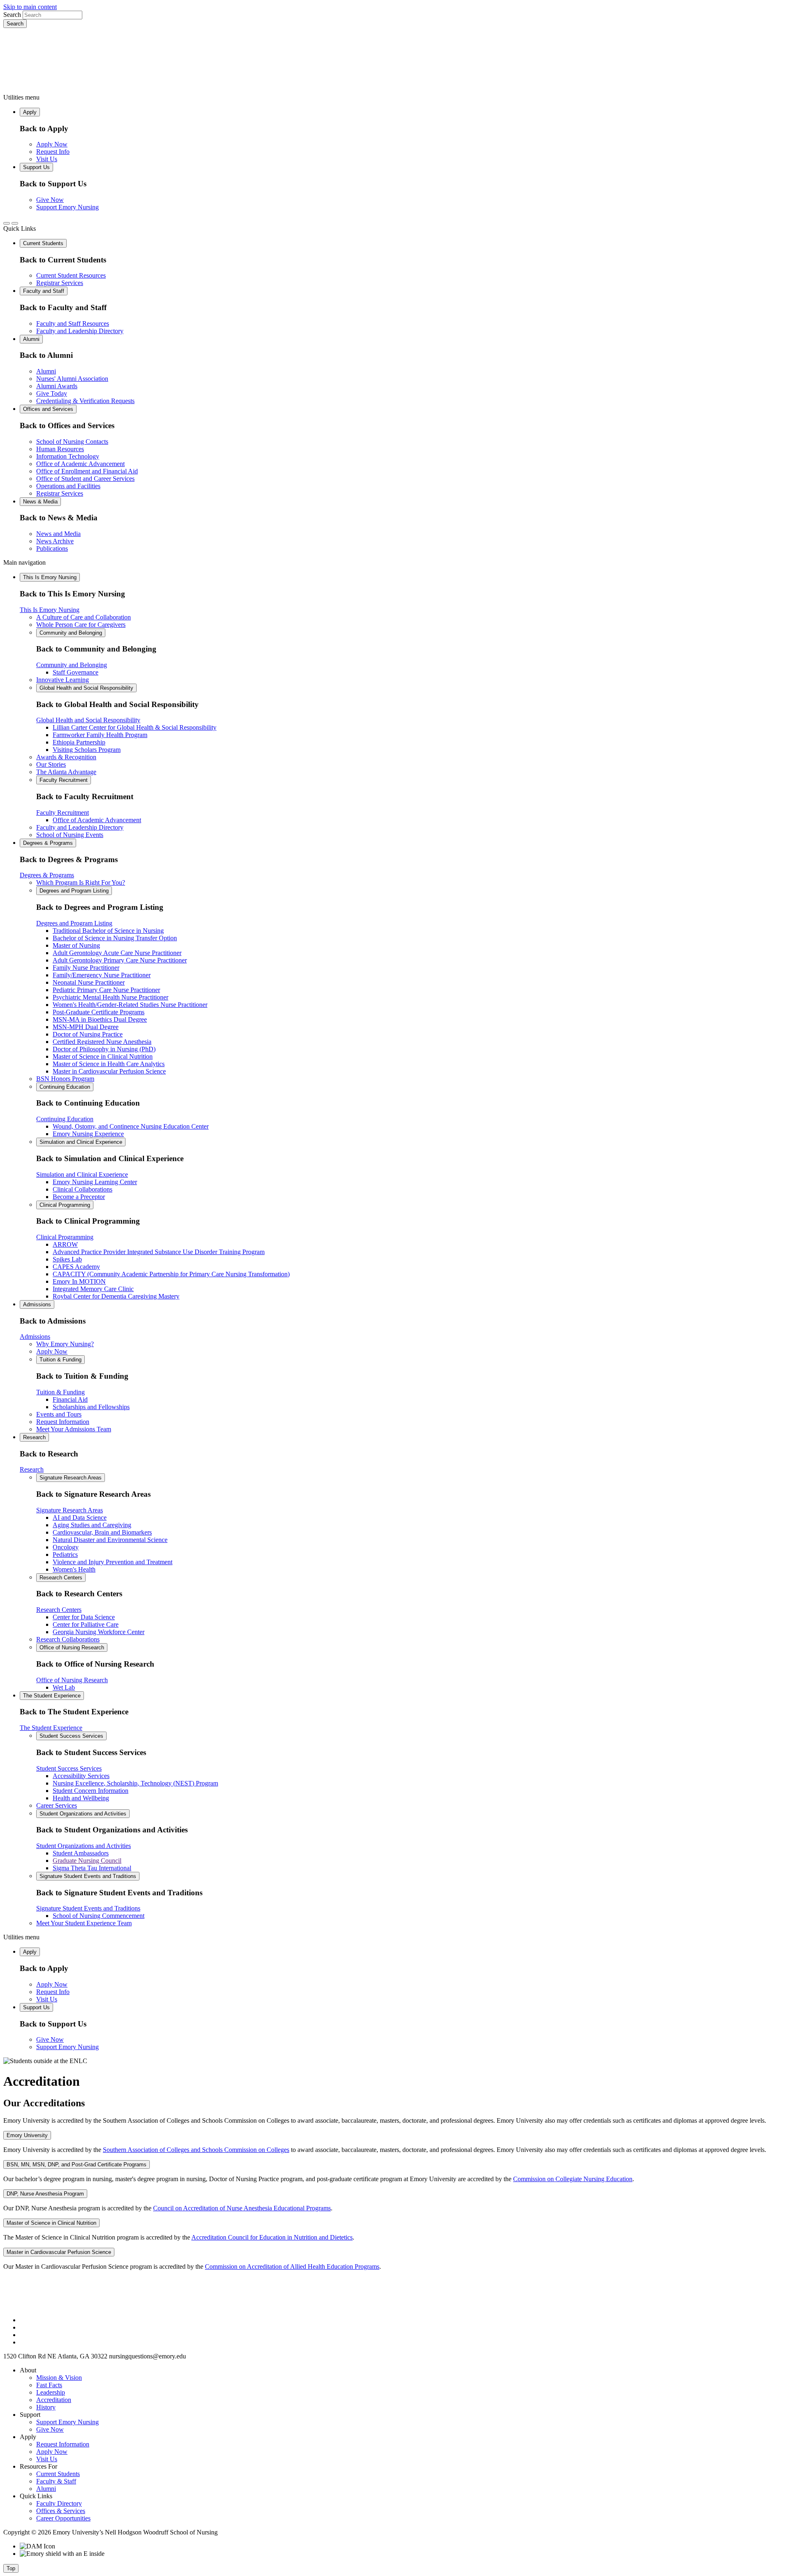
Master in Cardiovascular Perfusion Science (109, 1071)
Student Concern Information (91, 1791)
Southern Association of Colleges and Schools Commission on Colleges (196, 2150)
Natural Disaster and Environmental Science (110, 1540)
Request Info (53, 152)
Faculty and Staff (44, 291)
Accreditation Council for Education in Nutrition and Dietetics (272, 2237)
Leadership (51, 2392)
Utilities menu (21, 97)
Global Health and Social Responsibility (86, 688)
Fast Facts (49, 2385)
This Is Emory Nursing (50, 577)
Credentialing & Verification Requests (85, 401)
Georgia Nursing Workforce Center (99, 1632)
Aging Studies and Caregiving (92, 1525)
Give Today (52, 393)
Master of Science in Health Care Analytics (109, 1064)
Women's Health (74, 1569)
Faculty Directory (59, 2503)
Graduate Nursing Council (87, 1861)
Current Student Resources (71, 275)
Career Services (57, 1805)
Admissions (37, 1304)
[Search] (7, 223)
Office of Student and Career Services (85, 479)
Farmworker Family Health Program (100, 735)
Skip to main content (30, 7)
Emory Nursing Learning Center (95, 1182)
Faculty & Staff (56, 2481)
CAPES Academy (76, 1267)
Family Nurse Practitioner (86, 968)
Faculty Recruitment (64, 780)
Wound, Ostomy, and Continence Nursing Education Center (131, 1126)
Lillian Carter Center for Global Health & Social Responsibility (135, 727)
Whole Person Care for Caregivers (81, 625)
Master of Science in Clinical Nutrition (103, 1056)
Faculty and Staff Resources (73, 323)
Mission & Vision (59, 2378)
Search (12, 15)
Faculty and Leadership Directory (80, 331)
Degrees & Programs (48, 843)
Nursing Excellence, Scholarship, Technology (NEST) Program (135, 1783)
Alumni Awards (57, 386)
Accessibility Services (81, 1776)
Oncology (66, 1547)
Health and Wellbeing (81, 1798)
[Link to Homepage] (395, 61)
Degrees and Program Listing (74, 891)
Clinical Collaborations (82, 1189)
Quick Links (20, 228)
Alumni (31, 339)
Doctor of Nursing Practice (88, 1034)
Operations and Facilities (68, 486)
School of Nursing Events (70, 835)
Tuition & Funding (60, 1360)
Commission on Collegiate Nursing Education (573, 2179)
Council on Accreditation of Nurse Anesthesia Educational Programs (242, 2208)
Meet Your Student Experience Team (84, 1923)
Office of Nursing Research (72, 1647)
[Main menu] (15, 223)
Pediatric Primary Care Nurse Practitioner (106, 990)
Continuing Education (65, 1087)
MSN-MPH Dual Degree (86, 1027)
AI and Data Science (80, 1518)
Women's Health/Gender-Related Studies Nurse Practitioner (130, 1005)
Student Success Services (71, 1736)
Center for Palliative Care (86, 1624)
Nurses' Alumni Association (72, 379)
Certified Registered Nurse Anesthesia (102, 1042)
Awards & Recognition (66, 757)
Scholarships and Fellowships (91, 1407)
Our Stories (51, 764)
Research (34, 1437)
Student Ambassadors (81, 1853)
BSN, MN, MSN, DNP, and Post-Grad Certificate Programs (77, 2164)
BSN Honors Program (65, 1079)
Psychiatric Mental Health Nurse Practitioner (110, 997)
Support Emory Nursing (67, 207)
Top (11, 2568)
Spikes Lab (67, 1259)
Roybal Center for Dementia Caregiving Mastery (116, 1296)
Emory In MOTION (79, 1281)
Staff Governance (76, 672)
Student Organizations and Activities (83, 1814)
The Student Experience (52, 1696)
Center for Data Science (84, 1617)
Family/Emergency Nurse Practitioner (102, 975)
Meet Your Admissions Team (74, 1429)
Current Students (43, 243)
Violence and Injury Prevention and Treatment (113, 1562)
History (46, 2407)
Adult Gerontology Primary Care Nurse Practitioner (120, 960)
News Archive (55, 541)
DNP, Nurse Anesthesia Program (45, 2194)
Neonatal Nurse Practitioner (89, 982)
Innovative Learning (63, 680)
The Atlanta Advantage (66, 772)
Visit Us (47, 159)
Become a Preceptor (79, 1197)
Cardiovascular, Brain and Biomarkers (102, 1532)
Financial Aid (70, 1399)
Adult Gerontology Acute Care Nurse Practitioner (117, 953)
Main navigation (24, 562)
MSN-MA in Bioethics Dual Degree (100, 1019)
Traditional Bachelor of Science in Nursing (108, 931)
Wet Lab (64, 1687)
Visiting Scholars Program (87, 750)
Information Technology (68, 456)
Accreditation (54, 2400)
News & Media (40, 502)
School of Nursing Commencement (99, 1916)
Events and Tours (59, 1414)
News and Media (58, 534)
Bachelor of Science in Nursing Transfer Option (115, 938)
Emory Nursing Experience (88, 1134)
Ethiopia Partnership (79, 742)
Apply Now (52, 144)
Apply (30, 112)
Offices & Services (61, 2511)
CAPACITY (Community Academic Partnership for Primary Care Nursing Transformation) (171, 1274)
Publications (52, 548)
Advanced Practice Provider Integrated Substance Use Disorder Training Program (159, 1252)
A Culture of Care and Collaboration (84, 617)
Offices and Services (48, 409)
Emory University (27, 2135)
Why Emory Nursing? (65, 1344)
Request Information (63, 1422)
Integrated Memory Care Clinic (93, 1289)
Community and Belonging (71, 633)
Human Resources (60, 449)
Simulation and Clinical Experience (81, 1142)
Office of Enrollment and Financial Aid (87, 471)
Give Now (50, 200)
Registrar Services (60, 283)
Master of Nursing (76, 945)
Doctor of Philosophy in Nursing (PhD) (104, 1049)
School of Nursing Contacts (72, 442)
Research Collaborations (68, 1639)
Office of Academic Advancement (80, 464)
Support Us (36, 167)
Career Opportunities (63, 2518)
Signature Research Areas (71, 1478)
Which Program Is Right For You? (81, 882)
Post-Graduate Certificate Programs (99, 1012)
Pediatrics (65, 1555)
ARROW (65, 1244)
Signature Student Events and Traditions (88, 1876)
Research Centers (61, 1578)
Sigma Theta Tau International (92, 1868)
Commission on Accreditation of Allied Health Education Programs (292, 2266)
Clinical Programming (65, 1205)
